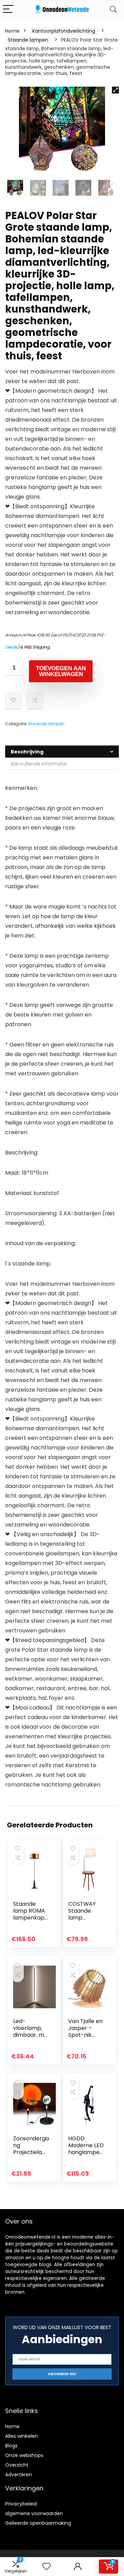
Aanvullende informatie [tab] (39, 764)
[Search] (113, 9)
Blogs (11, 2446)
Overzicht (17, 2465)
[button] (115, 90)
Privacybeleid (21, 2504)
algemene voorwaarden (34, 2513)
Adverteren (19, 2475)
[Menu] (8, 9)
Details (11, 647)
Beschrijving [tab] (27, 752)
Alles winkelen (22, 2436)
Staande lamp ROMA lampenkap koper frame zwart (30, 1918)
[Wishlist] (46, 2567)
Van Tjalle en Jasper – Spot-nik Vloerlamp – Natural (85, 2035)
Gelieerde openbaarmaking (38, 2523)
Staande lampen (28, 40)
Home (12, 31)
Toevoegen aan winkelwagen (61, 671)
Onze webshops (24, 2455)
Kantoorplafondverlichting (64, 31)
